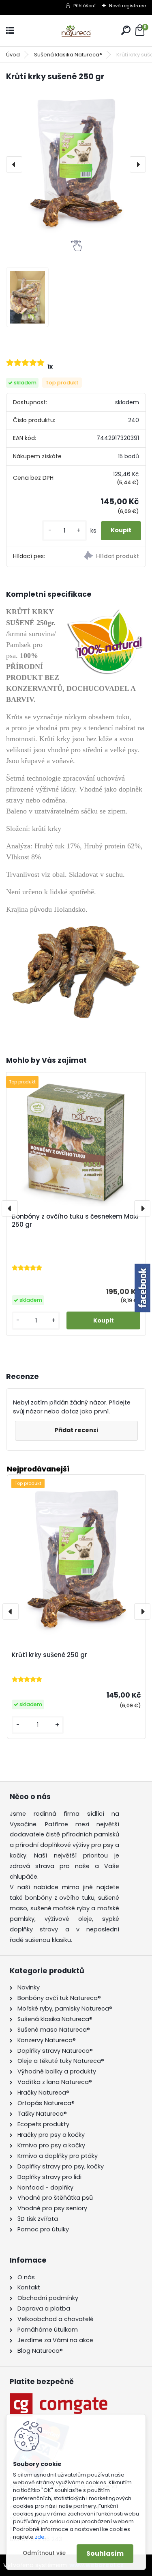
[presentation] (14, 164)
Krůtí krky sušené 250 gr (49, 1655)
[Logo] (76, 31)
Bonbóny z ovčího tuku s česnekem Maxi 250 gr (75, 1221)
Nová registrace (127, 6)
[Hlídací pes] (111, 557)
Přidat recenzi (76, 1430)
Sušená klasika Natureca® (68, 55)
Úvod (13, 55)
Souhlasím (105, 2553)
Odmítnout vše (44, 2553)
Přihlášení (85, 6)
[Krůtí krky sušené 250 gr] (76, 164)
